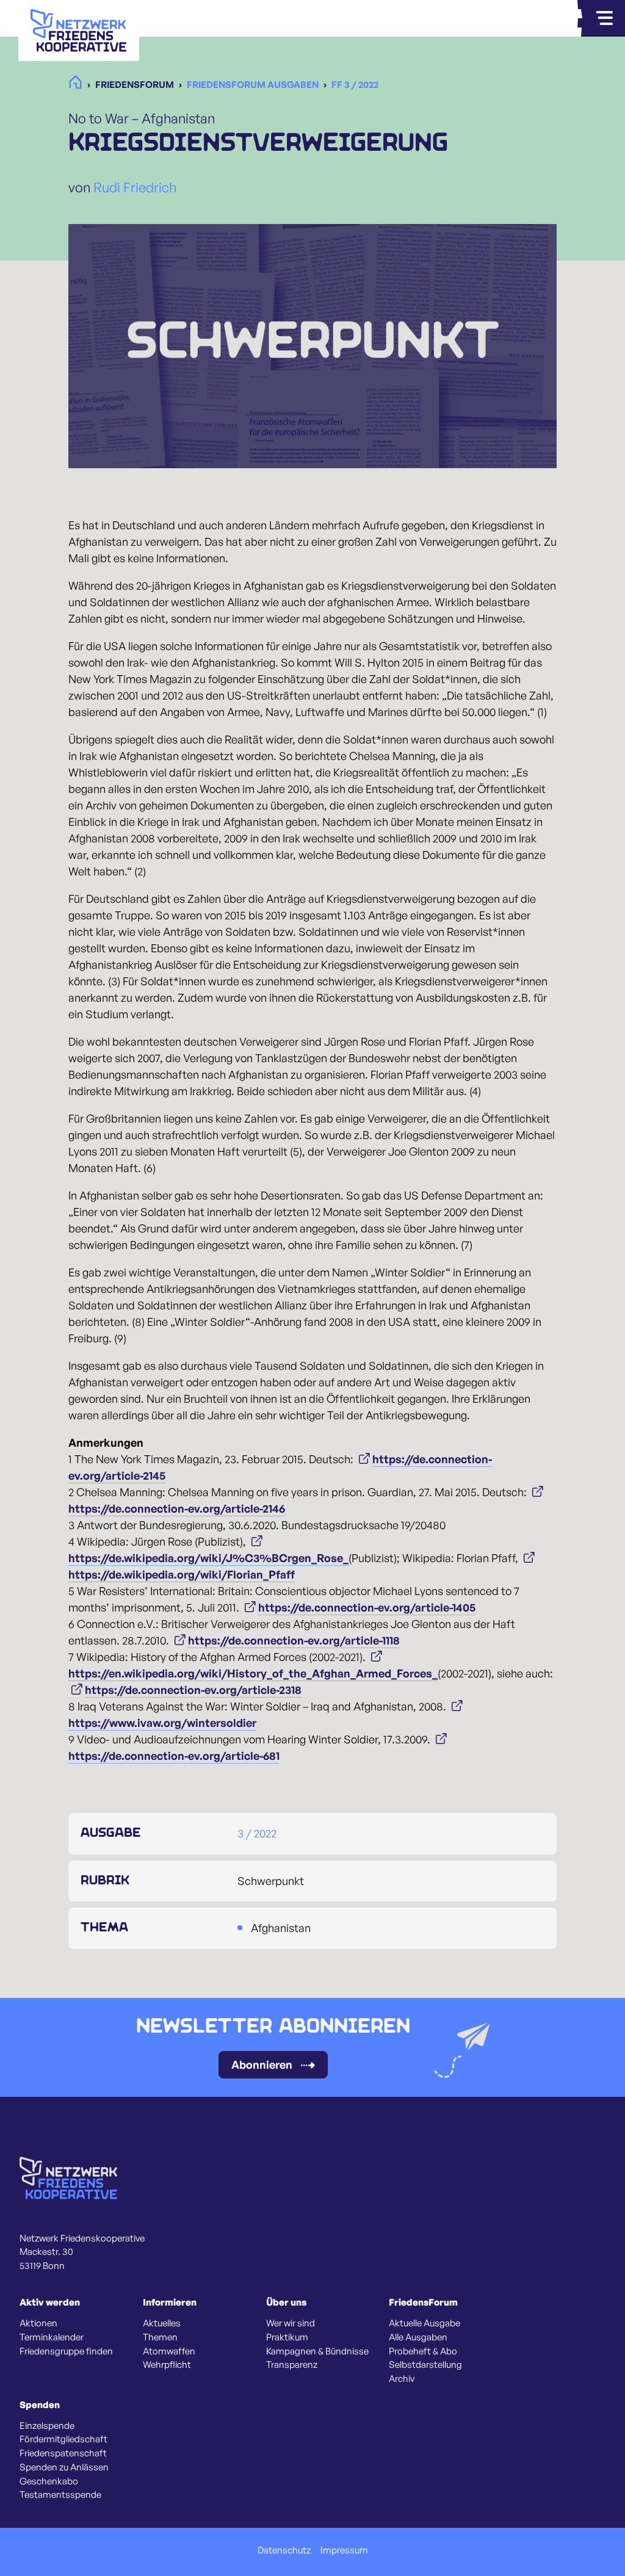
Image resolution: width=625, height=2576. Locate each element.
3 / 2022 (257, 1833)
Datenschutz (284, 2550)
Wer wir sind (291, 2323)
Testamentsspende (60, 2495)
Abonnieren (262, 2064)
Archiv (402, 2379)
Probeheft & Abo (423, 2351)
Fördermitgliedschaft (63, 2439)
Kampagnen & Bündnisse (317, 2351)
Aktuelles (162, 2323)
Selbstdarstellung (425, 2365)
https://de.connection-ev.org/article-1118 (294, 1640)
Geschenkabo (49, 2481)
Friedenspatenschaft (63, 2453)
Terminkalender (52, 2337)
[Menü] (604, 18)
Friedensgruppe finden (66, 2351)
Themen (160, 2337)
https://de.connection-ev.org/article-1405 (367, 1607)
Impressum (344, 2550)
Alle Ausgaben (418, 2337)
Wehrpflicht (167, 2365)
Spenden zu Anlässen (64, 2467)
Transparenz (292, 2365)
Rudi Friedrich (135, 187)
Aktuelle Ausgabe (424, 2323)
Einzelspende (47, 2426)
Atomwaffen (169, 2351)
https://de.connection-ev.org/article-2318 (193, 1690)
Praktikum (287, 2337)
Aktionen (38, 2323)
